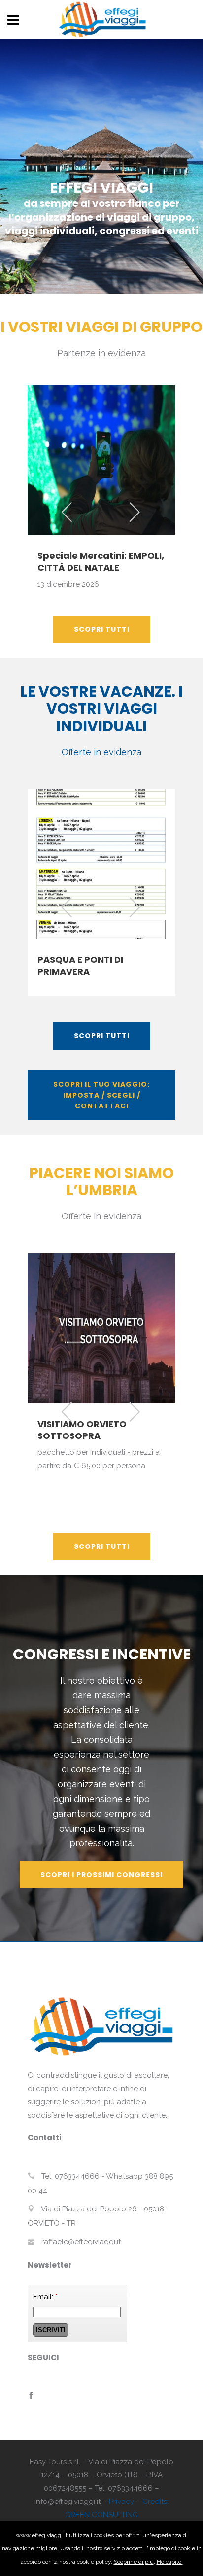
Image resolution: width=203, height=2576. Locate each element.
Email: (45, 2297)
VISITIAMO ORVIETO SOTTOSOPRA (82, 1430)
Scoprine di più (134, 2562)
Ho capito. (170, 2562)
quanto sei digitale (3, 2528)
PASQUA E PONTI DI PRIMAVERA (80, 966)
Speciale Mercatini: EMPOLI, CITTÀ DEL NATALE (101, 562)
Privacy (121, 2502)
